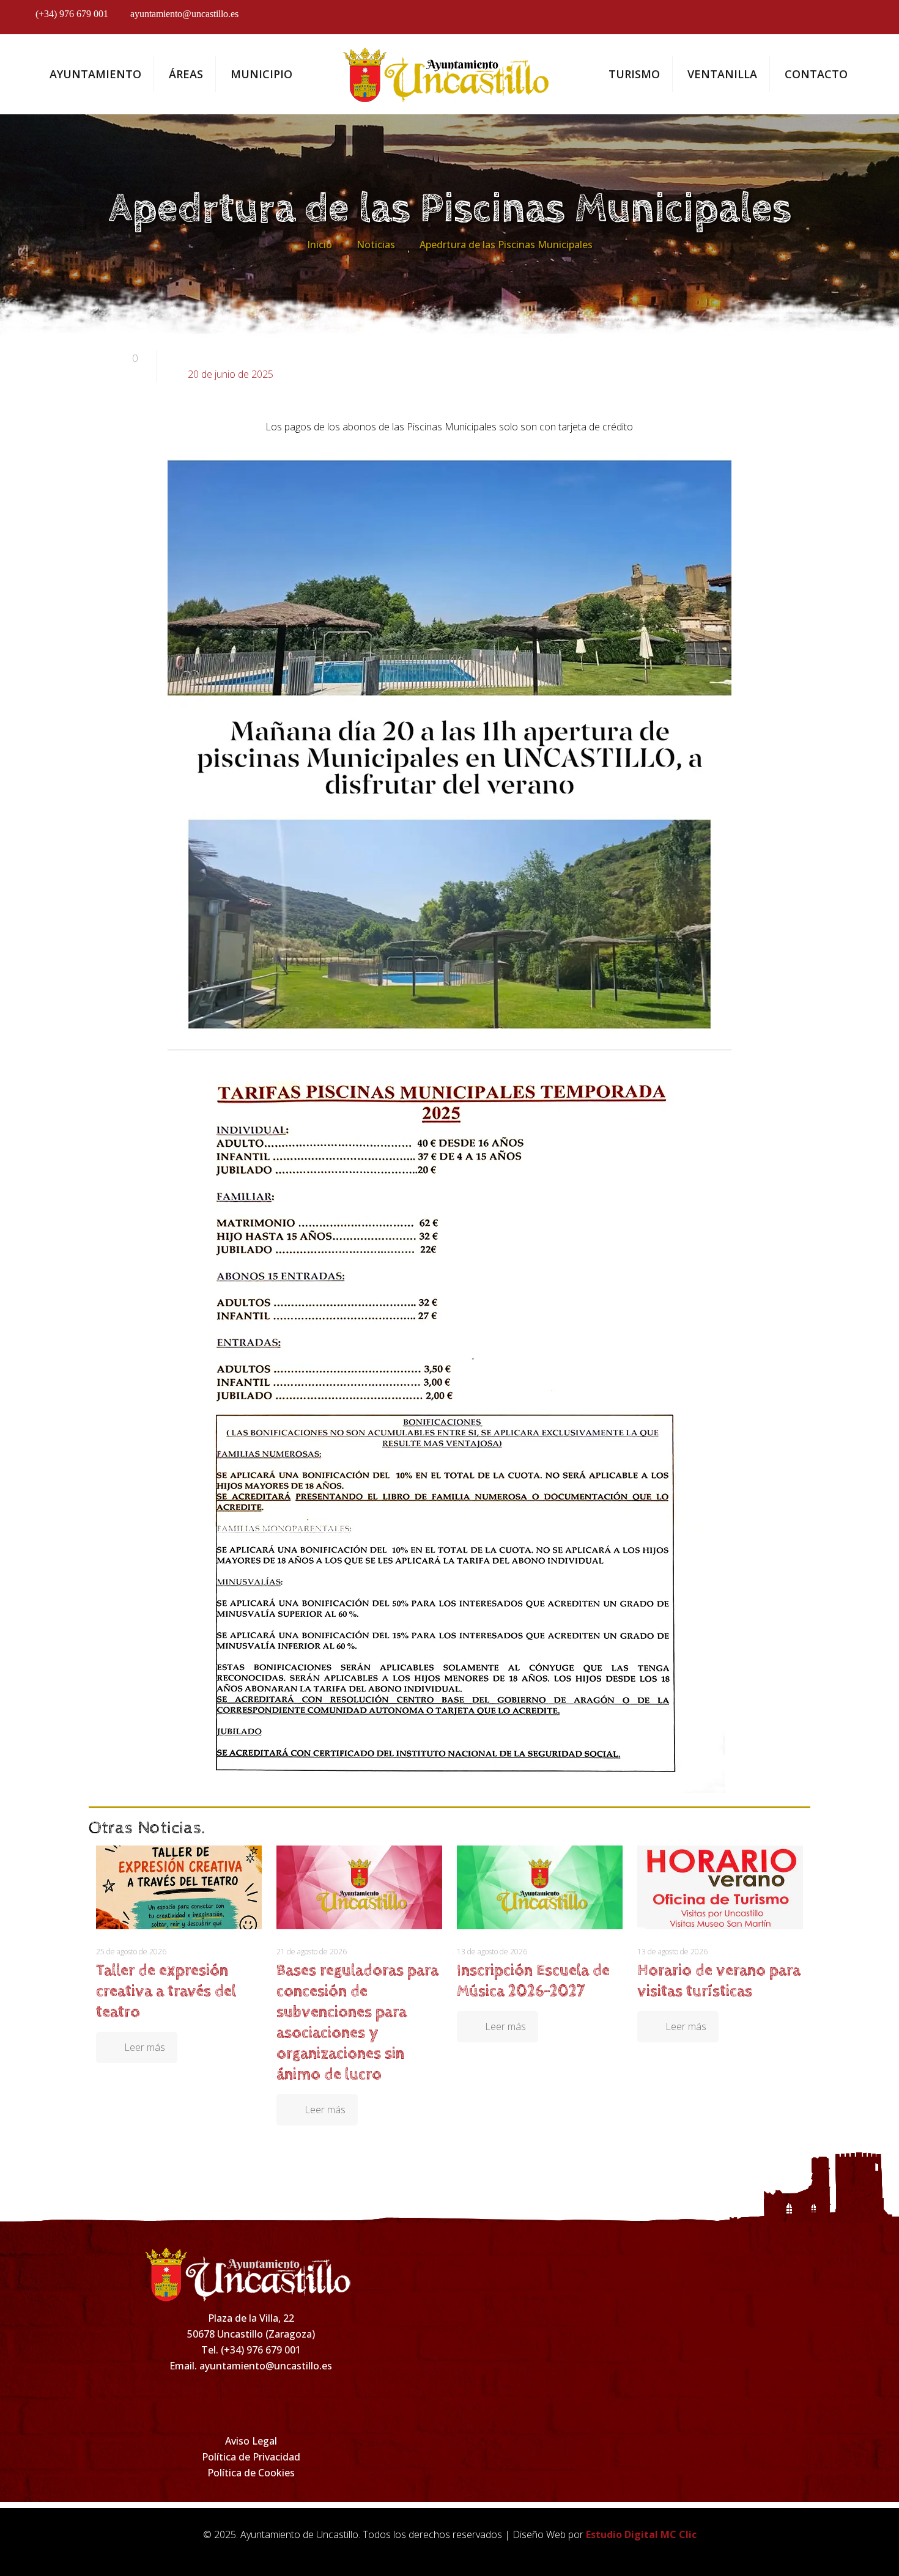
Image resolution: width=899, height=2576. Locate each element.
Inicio (320, 245)
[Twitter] (278, 2402)
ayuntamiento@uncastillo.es (184, 14)
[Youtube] (331, 2402)
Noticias (376, 245)
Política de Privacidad (251, 2457)
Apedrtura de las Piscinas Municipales (506, 245)
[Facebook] (171, 2402)
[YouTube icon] (863, 20)
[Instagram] (224, 2402)
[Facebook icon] (762, 20)
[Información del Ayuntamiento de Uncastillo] (450, 74)
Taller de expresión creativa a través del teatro (166, 1991)
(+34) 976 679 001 (72, 14)
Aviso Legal (251, 2441)
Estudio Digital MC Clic (641, 2534)
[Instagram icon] (796, 20)
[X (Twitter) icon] (830, 20)
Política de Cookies (251, 2473)
